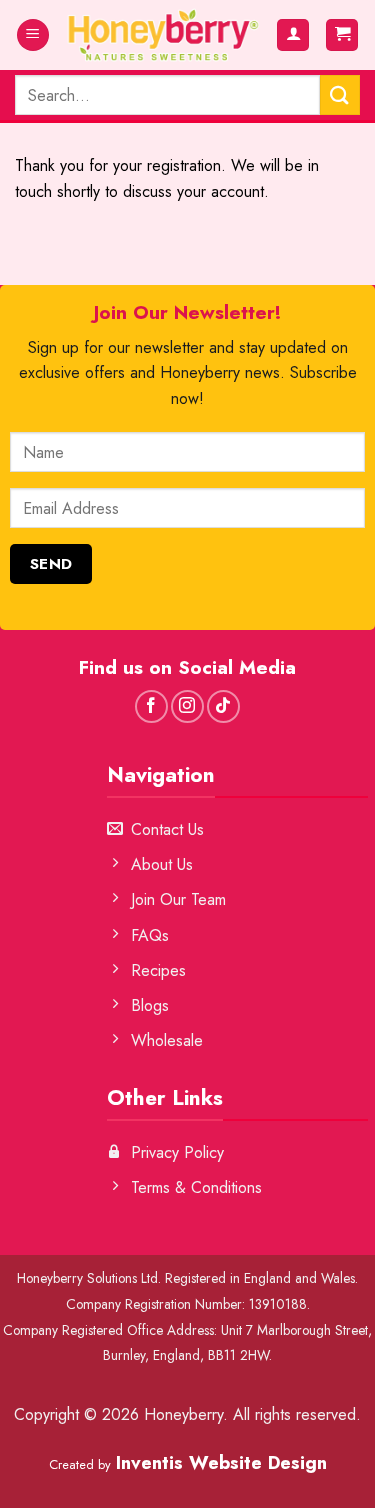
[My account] (293, 35)
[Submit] (340, 94)
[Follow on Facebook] (151, 706)
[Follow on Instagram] (187, 706)
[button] (33, 35)
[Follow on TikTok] (223, 706)
